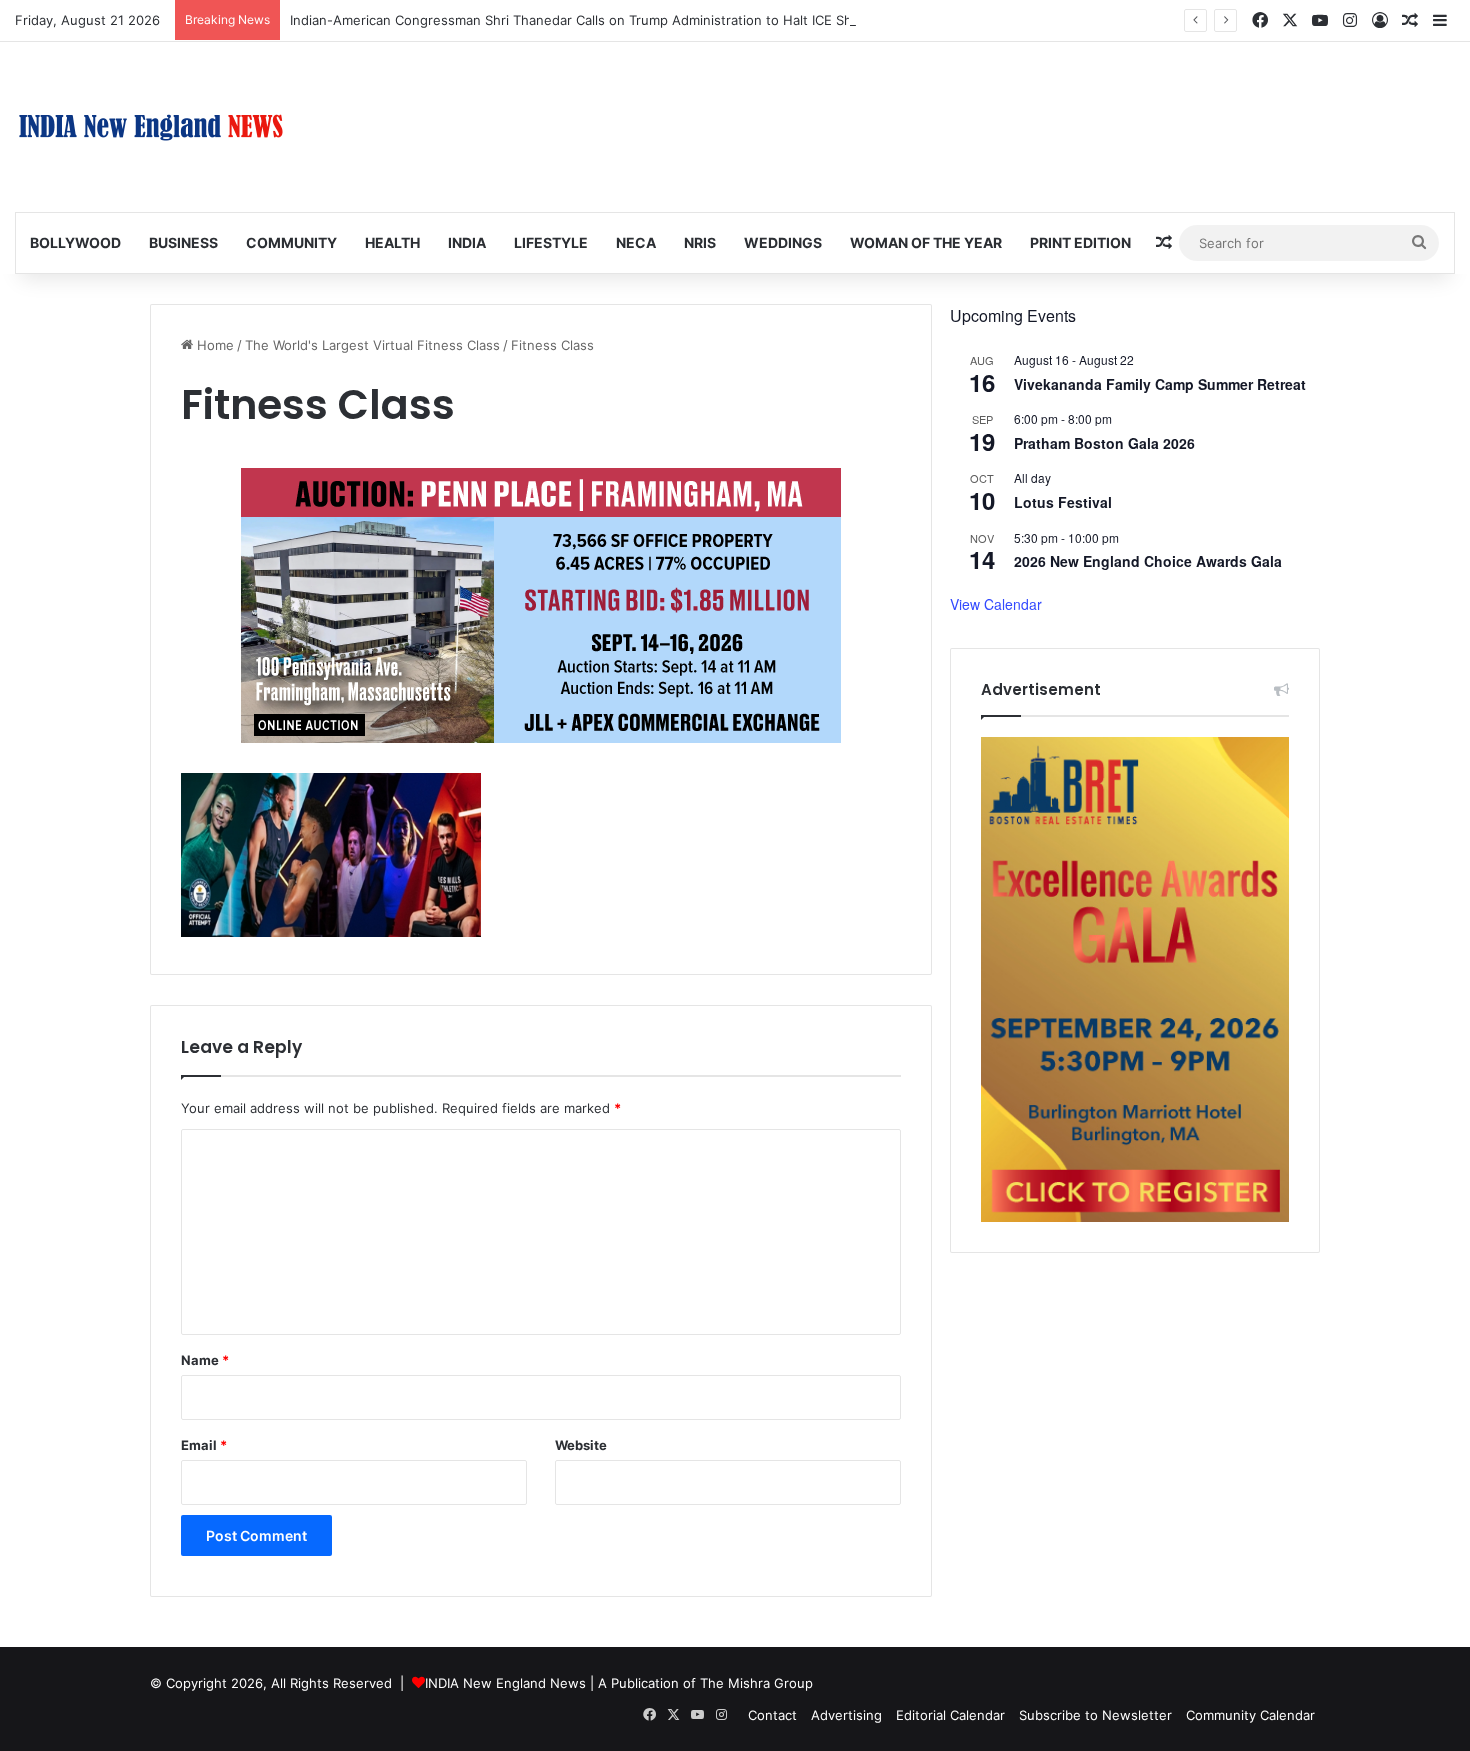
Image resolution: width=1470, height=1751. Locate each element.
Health (392, 242)
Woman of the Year (926, 242)
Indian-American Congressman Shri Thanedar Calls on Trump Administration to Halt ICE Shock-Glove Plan (617, 20)
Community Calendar (1250, 1715)
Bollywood (75, 242)
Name (205, 1360)
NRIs (700, 242)
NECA (636, 242)
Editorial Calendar (950, 1715)
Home (213, 345)
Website (581, 1445)
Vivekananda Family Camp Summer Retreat (1160, 384)
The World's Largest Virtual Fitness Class (372, 345)
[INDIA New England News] (151, 127)
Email (204, 1445)
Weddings (783, 242)
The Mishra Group (756, 1683)
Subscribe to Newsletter (1095, 1715)
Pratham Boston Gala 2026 (1104, 443)
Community (291, 242)
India (467, 242)
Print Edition (1080, 242)
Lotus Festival (1063, 502)
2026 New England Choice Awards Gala (1148, 561)
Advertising (846, 1715)
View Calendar (996, 604)
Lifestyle (551, 242)
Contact (772, 1715)
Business (183, 242)
